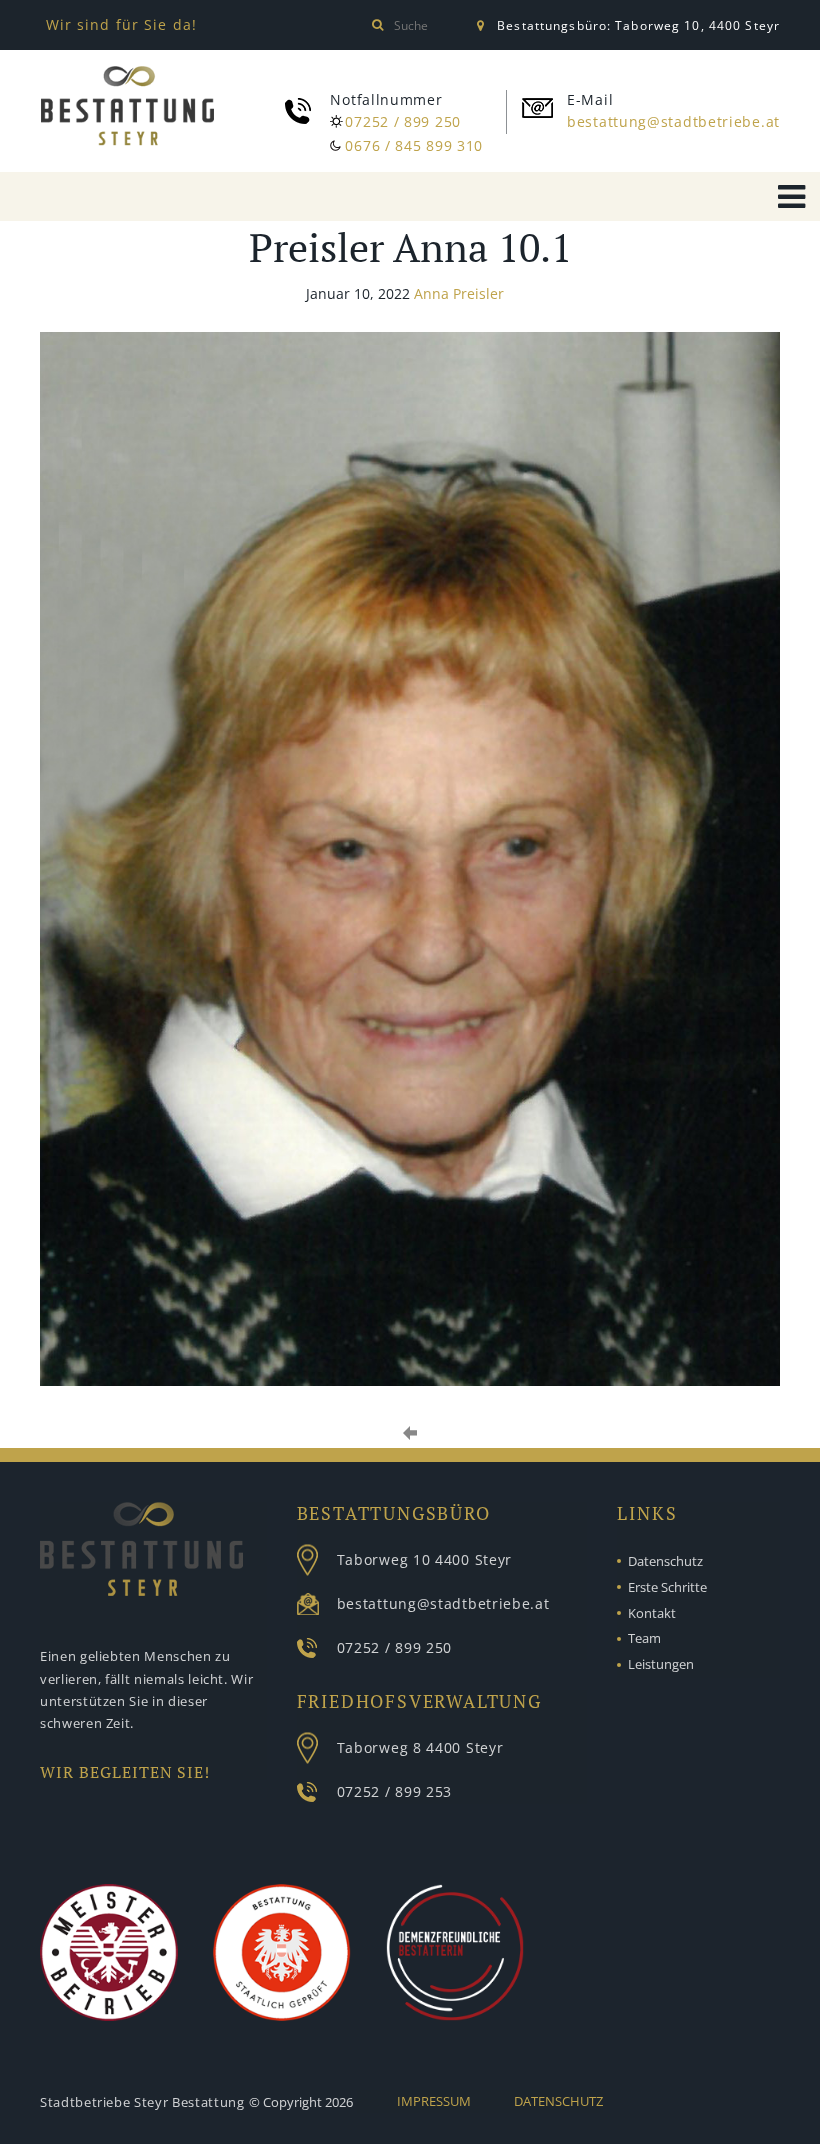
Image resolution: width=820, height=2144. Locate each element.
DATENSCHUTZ (558, 2101)
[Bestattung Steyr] (127, 109)
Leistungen (661, 1664)
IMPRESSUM (434, 2101)
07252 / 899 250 (403, 121)
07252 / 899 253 (395, 1791)
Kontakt (652, 1613)
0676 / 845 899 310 (414, 145)
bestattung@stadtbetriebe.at (673, 121)
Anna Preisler (459, 293)
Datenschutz (665, 1561)
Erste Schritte (667, 1587)
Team (644, 1638)
